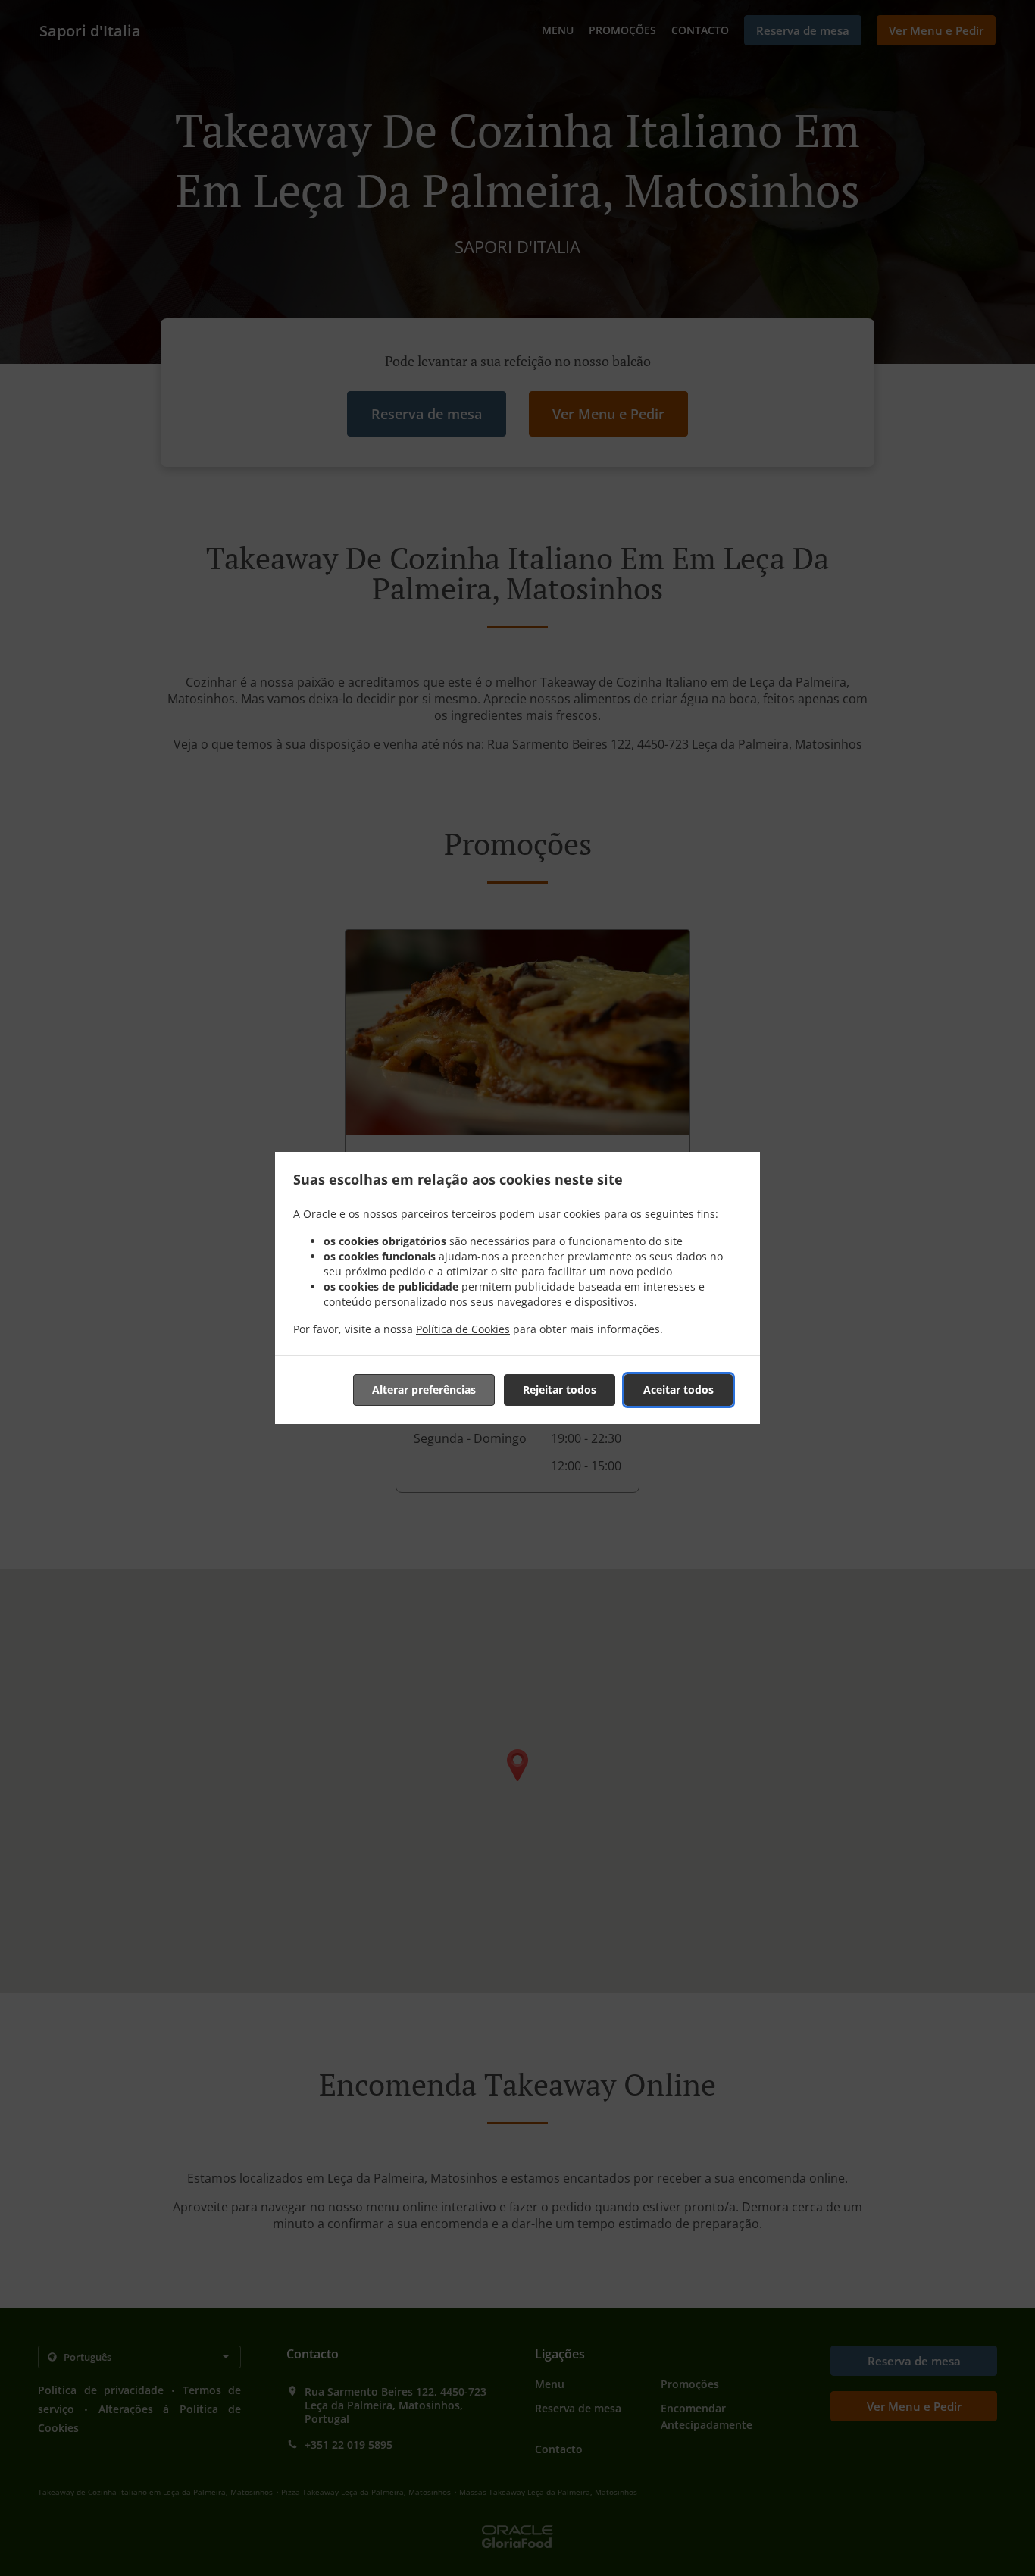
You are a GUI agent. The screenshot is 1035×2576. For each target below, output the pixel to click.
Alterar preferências (424, 1390)
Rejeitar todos (560, 1390)
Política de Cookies (463, 1329)
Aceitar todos (679, 1390)
